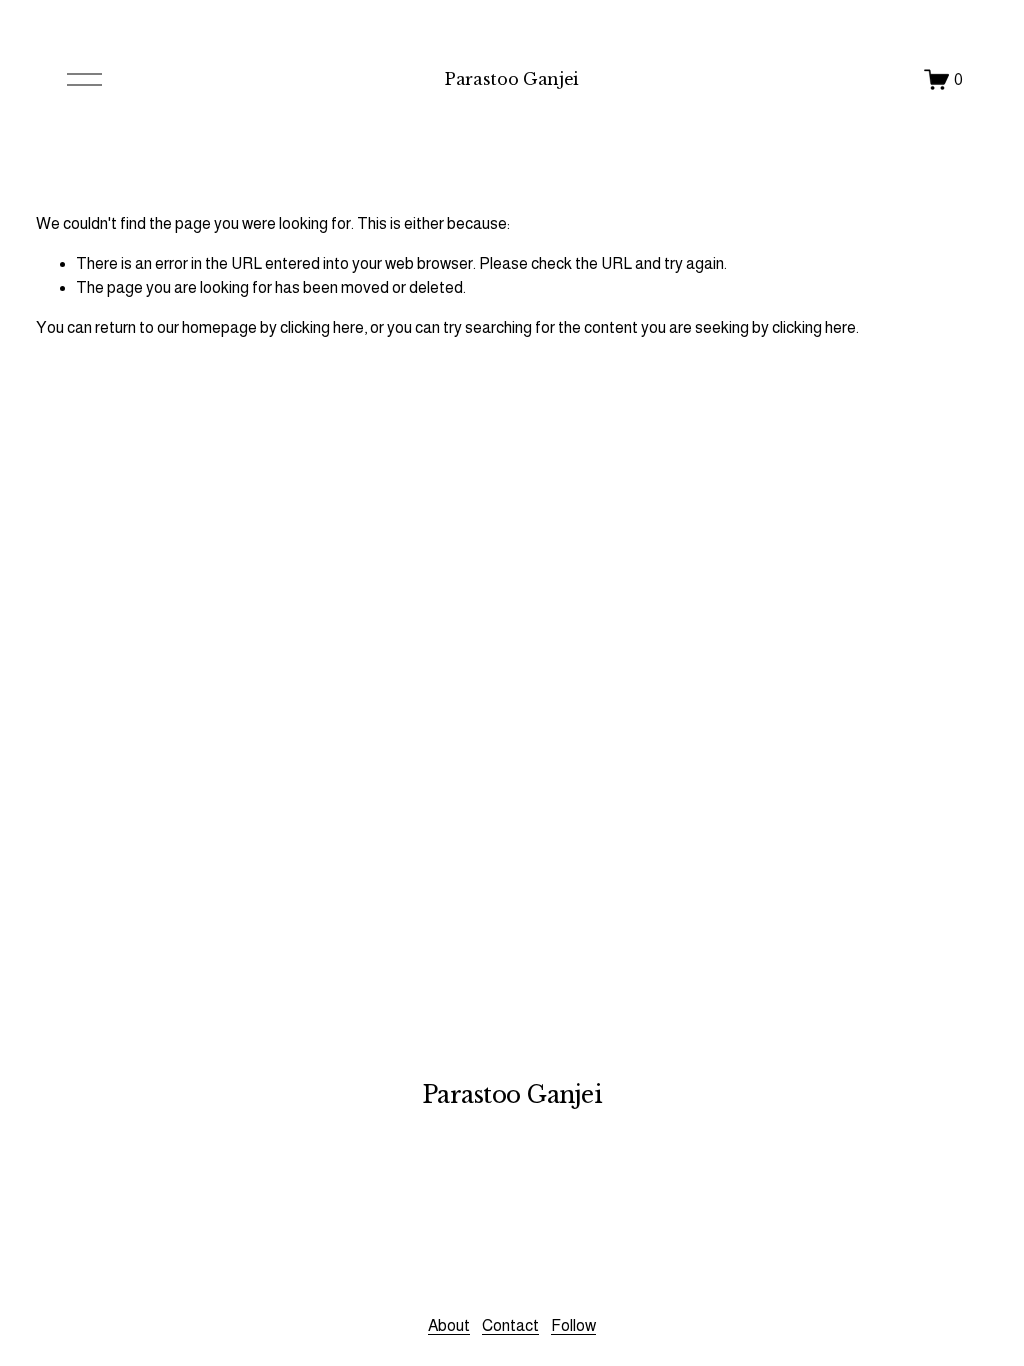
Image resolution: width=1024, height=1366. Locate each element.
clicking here (322, 327)
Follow (573, 1325)
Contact (510, 1325)
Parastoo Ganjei (512, 79)
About (449, 1325)
